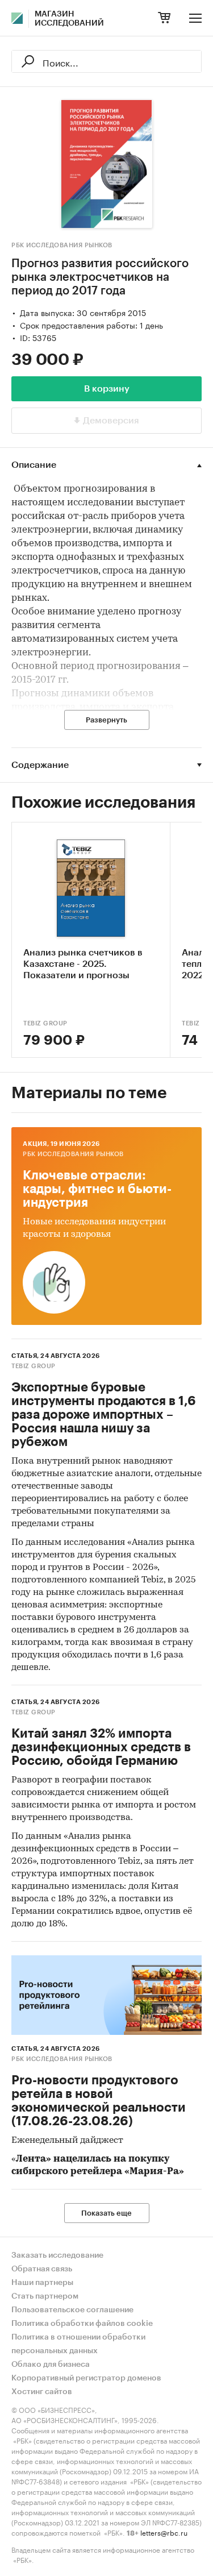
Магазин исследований (69, 19)
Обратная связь (42, 2269)
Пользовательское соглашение (72, 2310)
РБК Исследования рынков (62, 245)
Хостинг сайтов (42, 2392)
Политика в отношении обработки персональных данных (78, 2344)
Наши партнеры (42, 2283)
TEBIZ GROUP (45, 1023)
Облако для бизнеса (51, 2365)
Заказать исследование (57, 2255)
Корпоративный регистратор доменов (86, 2378)
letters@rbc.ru (164, 2532)
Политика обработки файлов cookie (82, 2324)
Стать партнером (45, 2296)
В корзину (107, 389)
